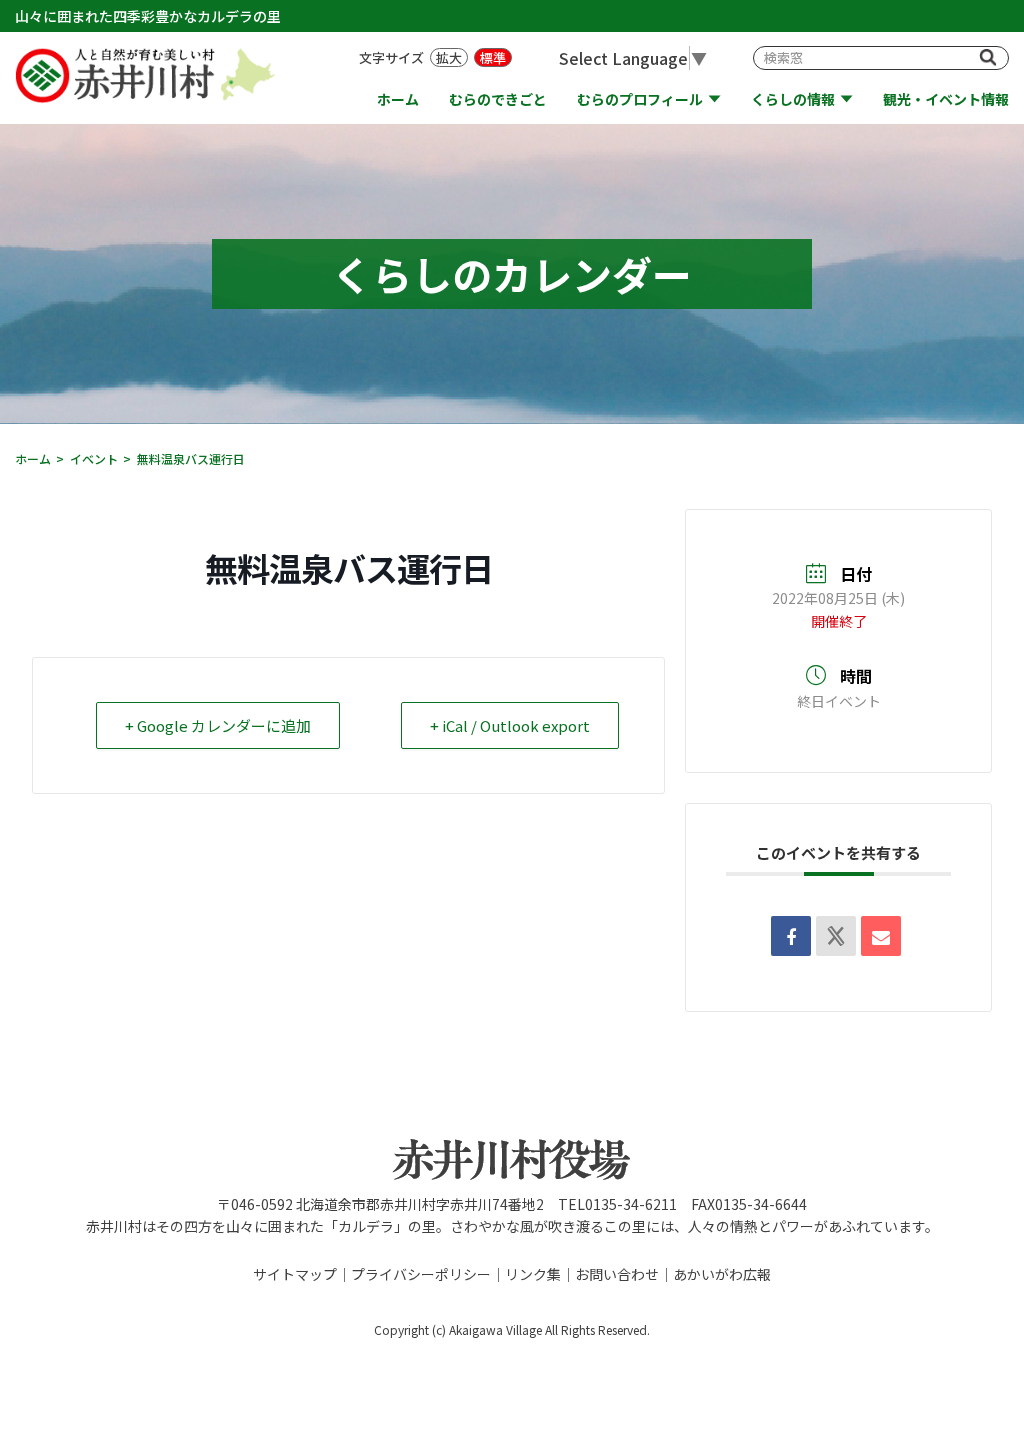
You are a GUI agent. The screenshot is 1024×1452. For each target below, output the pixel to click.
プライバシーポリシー (421, 1274)
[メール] (881, 936)
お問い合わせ (617, 1274)
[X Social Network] (836, 936)
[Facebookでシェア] (791, 936)
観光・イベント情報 (946, 99)
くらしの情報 (793, 99)
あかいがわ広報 (722, 1274)
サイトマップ (295, 1274)
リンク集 (533, 1274)
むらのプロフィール (640, 99)
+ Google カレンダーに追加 (218, 725)
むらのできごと (498, 99)
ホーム (398, 99)
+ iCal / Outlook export (510, 725)
